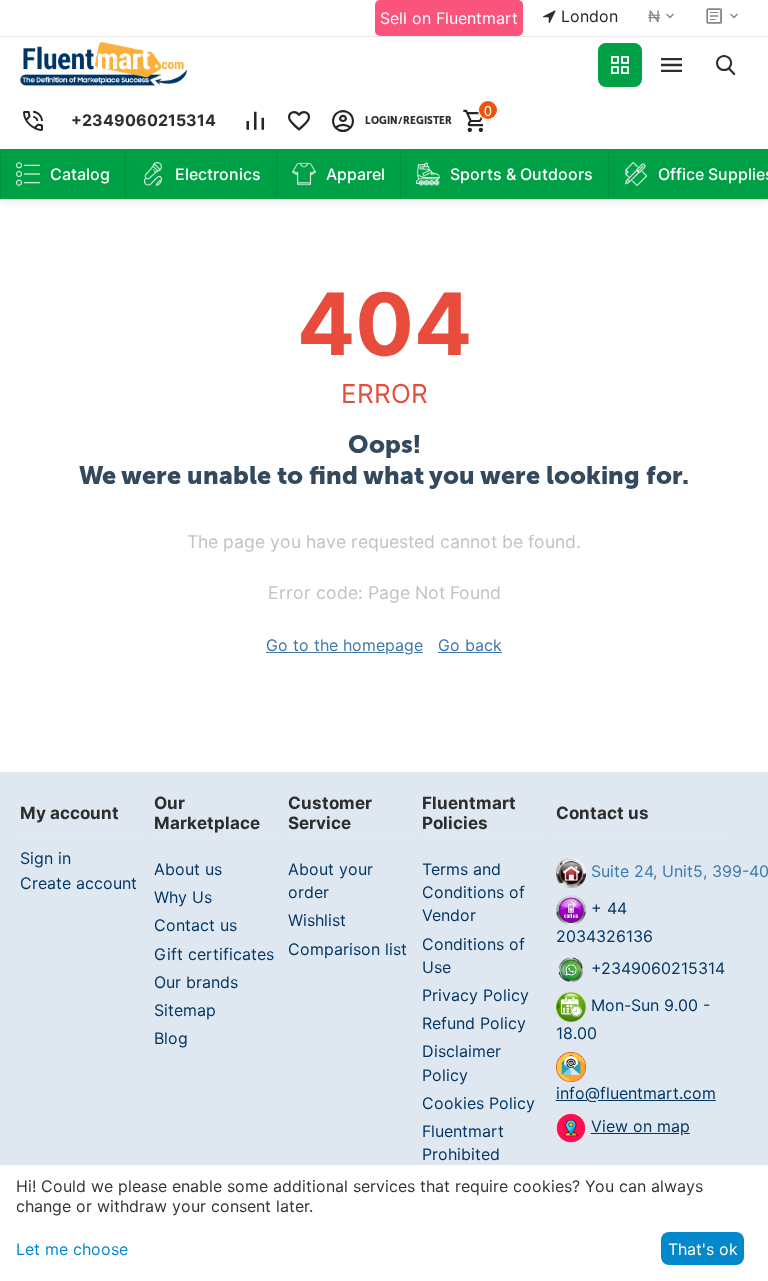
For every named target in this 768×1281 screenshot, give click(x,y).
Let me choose (72, 1249)
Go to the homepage (344, 645)
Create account (78, 883)
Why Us (183, 897)
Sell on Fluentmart (449, 18)
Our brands (196, 982)
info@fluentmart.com (636, 1093)
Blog (171, 1038)
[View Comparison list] (255, 121)
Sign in (45, 858)
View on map (640, 1126)
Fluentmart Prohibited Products (463, 1154)
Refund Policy (474, 1023)
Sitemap (185, 1010)
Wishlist (317, 920)
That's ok (703, 1249)
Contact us (195, 925)
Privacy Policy (475, 995)
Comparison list (347, 949)
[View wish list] (299, 121)
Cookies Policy (478, 1103)
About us (188, 869)
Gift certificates (214, 954)
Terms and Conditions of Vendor (473, 892)
